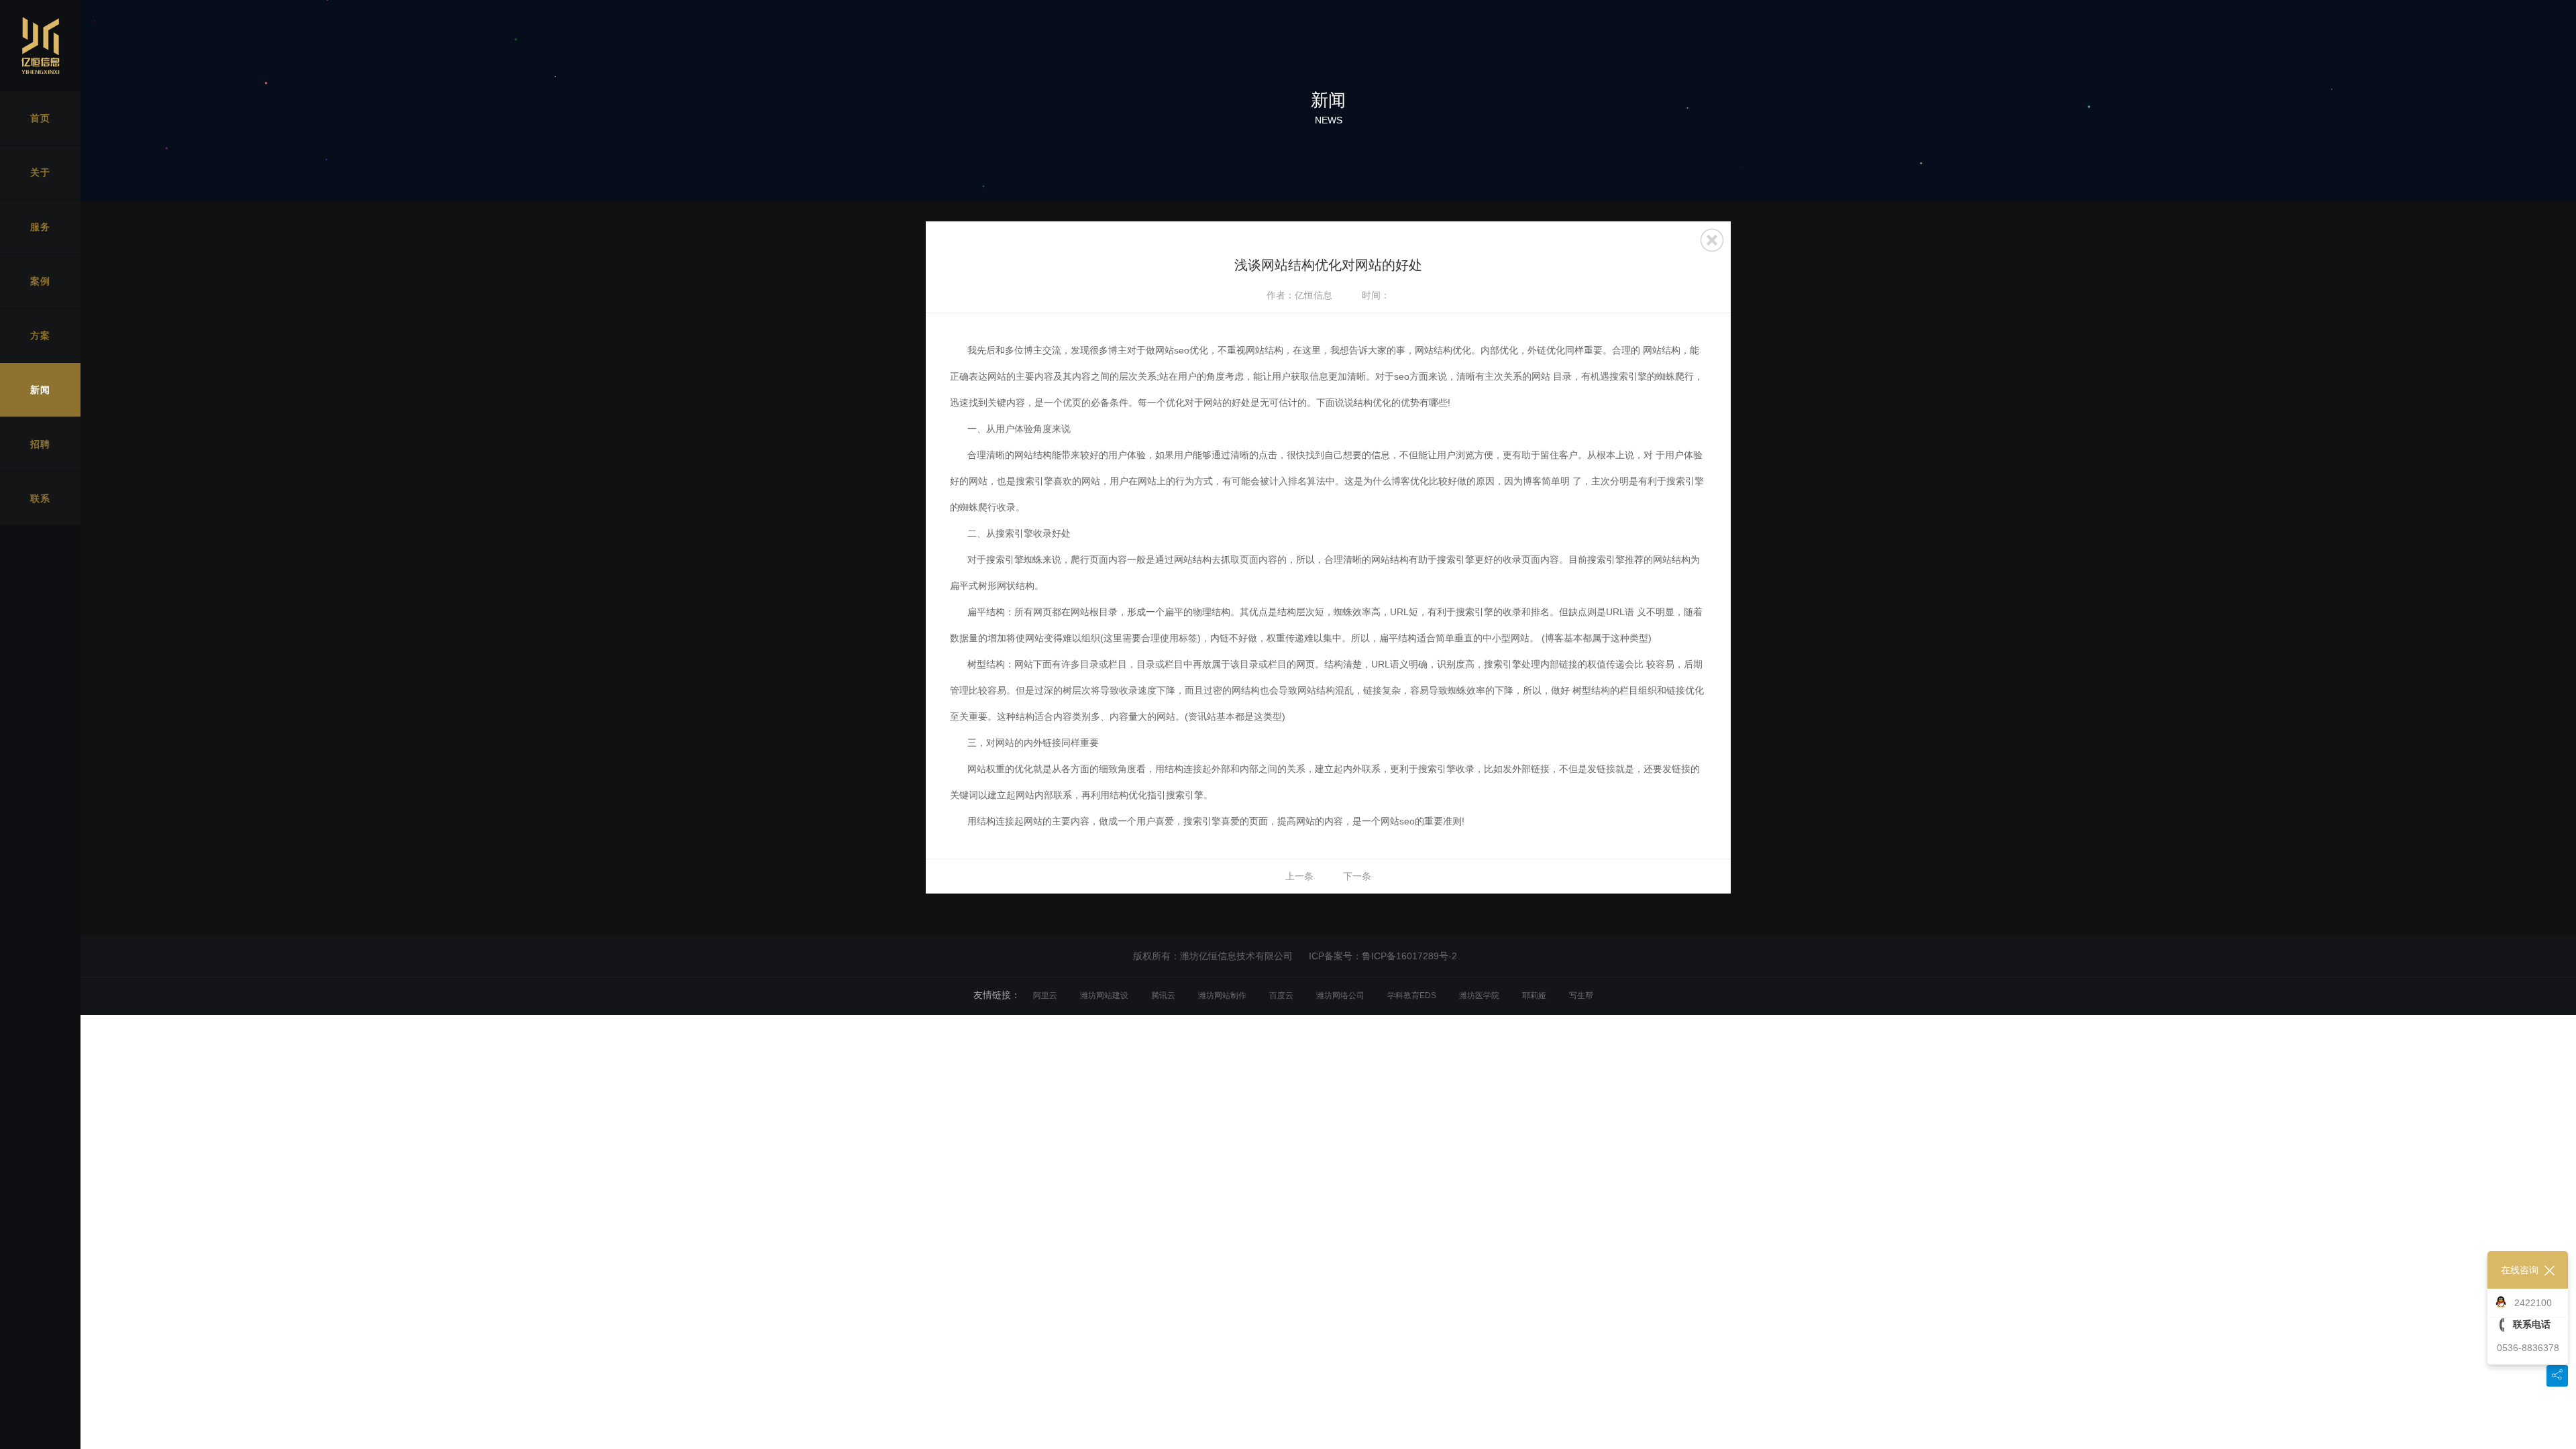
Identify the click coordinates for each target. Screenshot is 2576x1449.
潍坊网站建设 (1104, 996)
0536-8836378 (2528, 1348)
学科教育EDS (1412, 996)
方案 (40, 335)
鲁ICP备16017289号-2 (1409, 956)
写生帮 (1581, 996)
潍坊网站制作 (1222, 996)
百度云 (1281, 996)
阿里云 (1045, 996)
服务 (40, 227)
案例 (40, 281)
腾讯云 (1163, 996)
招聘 (40, 444)
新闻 (40, 390)
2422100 (2533, 1303)
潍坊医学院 (1479, 996)
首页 (40, 118)
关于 (40, 172)
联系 (40, 498)
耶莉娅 (1534, 996)
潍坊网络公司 (1340, 996)
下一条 (1357, 876)
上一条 (1299, 876)
